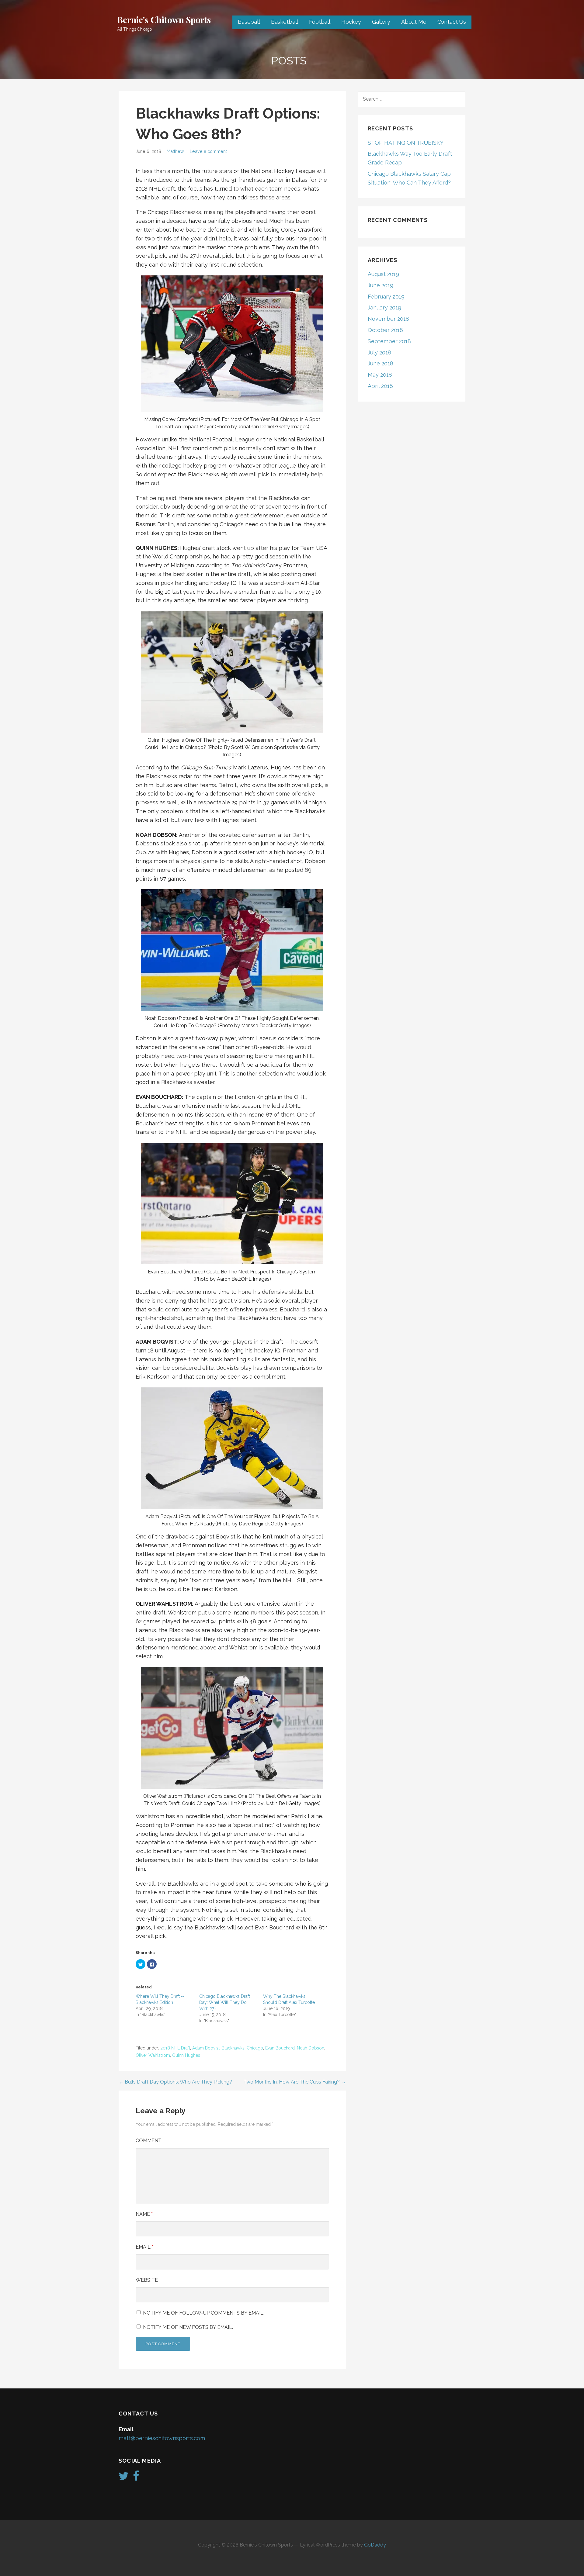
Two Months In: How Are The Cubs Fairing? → (295, 2082)
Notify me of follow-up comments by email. (204, 2313)
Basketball (285, 22)
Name (144, 2214)
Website (147, 2280)
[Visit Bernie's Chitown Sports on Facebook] (136, 2478)
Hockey (351, 22)
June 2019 (381, 285)
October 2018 (385, 330)
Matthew (175, 151)
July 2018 (379, 352)
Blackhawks (233, 2048)
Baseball (249, 22)
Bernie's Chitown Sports (164, 20)
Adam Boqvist (206, 2048)
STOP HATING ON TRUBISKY (406, 143)
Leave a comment (208, 151)
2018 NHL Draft (175, 2048)
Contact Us (452, 22)
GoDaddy (375, 2545)
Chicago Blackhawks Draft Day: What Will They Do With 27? (225, 2002)
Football (320, 22)
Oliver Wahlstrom (153, 2055)
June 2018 (381, 363)
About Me (414, 22)
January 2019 (384, 307)
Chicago (255, 2048)
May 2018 (380, 375)
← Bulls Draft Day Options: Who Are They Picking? (175, 2082)
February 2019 (386, 297)
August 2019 (383, 274)
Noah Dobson (311, 2048)
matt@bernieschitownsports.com (162, 2438)
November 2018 (388, 319)
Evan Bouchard (280, 2048)
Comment (149, 2141)
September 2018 (389, 341)
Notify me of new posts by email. (188, 2327)
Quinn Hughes (186, 2055)
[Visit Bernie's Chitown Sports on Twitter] (124, 2478)
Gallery (381, 22)
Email (144, 2247)
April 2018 (380, 386)
